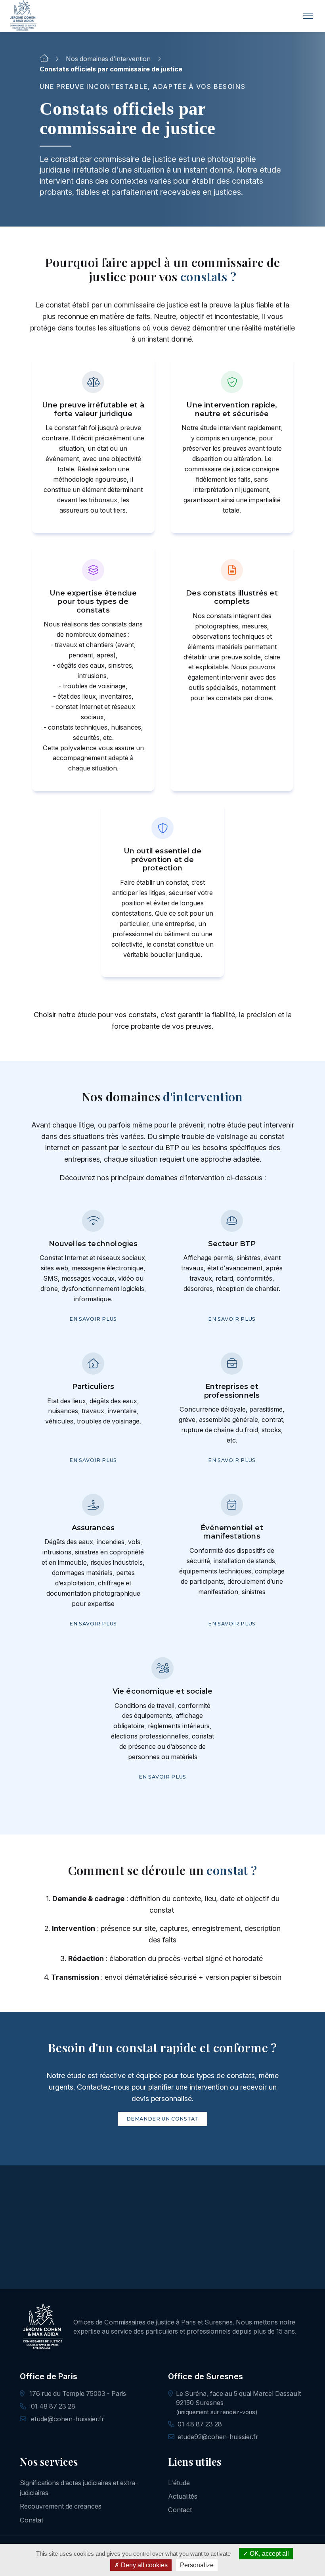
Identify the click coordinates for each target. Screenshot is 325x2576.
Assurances (93, 1528)
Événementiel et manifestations (232, 1532)
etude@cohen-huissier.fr (67, 2419)
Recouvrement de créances (61, 2506)
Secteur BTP (232, 1244)
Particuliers (93, 1387)
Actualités (183, 2496)
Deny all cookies (143, 2565)
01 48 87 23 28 (52, 2406)
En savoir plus (93, 1319)
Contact (180, 2510)
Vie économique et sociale (163, 1691)
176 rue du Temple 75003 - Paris (77, 2394)
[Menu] (308, 16)
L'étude (179, 2483)
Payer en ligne (166, 2264)
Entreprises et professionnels (232, 1391)
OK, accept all (269, 2554)
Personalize (197, 2565)
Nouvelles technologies (93, 1244)
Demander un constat (163, 2119)
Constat (32, 2520)
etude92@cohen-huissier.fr (218, 2437)
